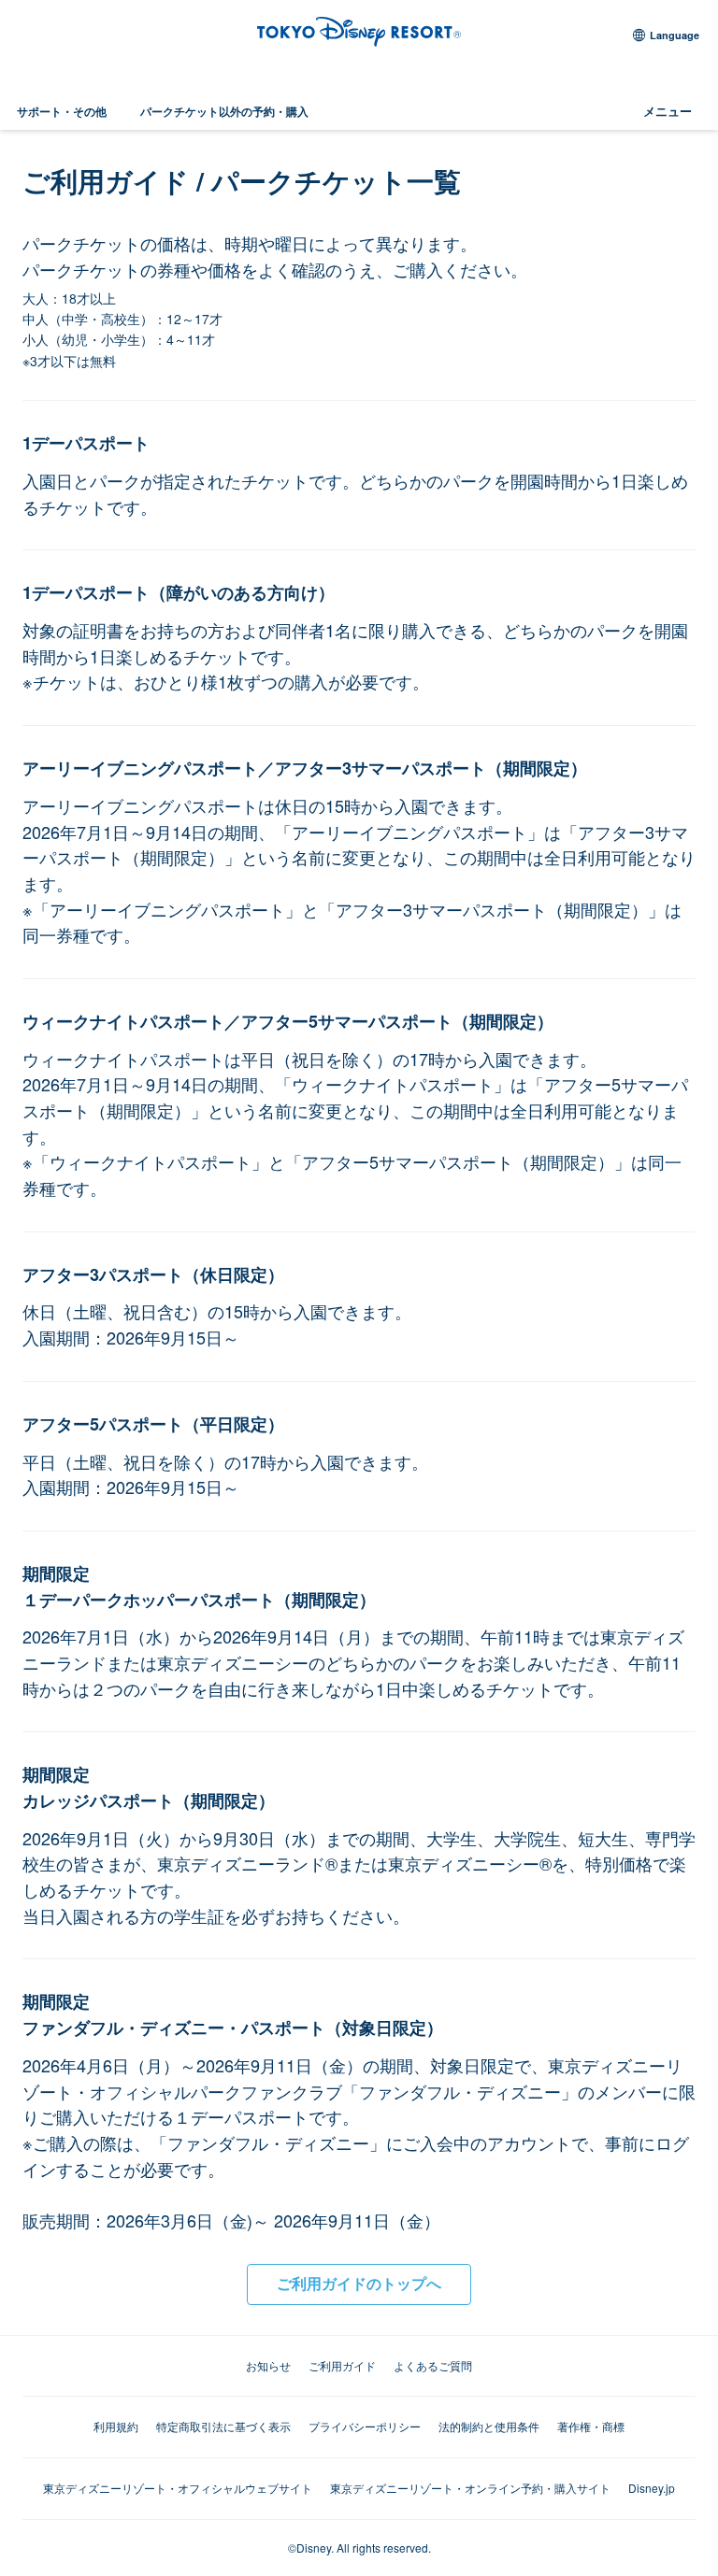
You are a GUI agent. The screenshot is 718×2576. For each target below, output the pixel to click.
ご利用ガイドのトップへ (359, 2283)
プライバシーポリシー (365, 2426)
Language (675, 35)
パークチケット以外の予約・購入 (224, 111)
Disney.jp (652, 2488)
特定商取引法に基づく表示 (223, 2426)
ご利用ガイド (342, 2365)
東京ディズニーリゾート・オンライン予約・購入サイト (470, 2488)
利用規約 (116, 2426)
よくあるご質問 (433, 2365)
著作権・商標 (591, 2426)
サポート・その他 (62, 111)
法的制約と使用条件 (489, 2426)
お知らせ (268, 2365)
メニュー (668, 111)
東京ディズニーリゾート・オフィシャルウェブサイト (178, 2488)
